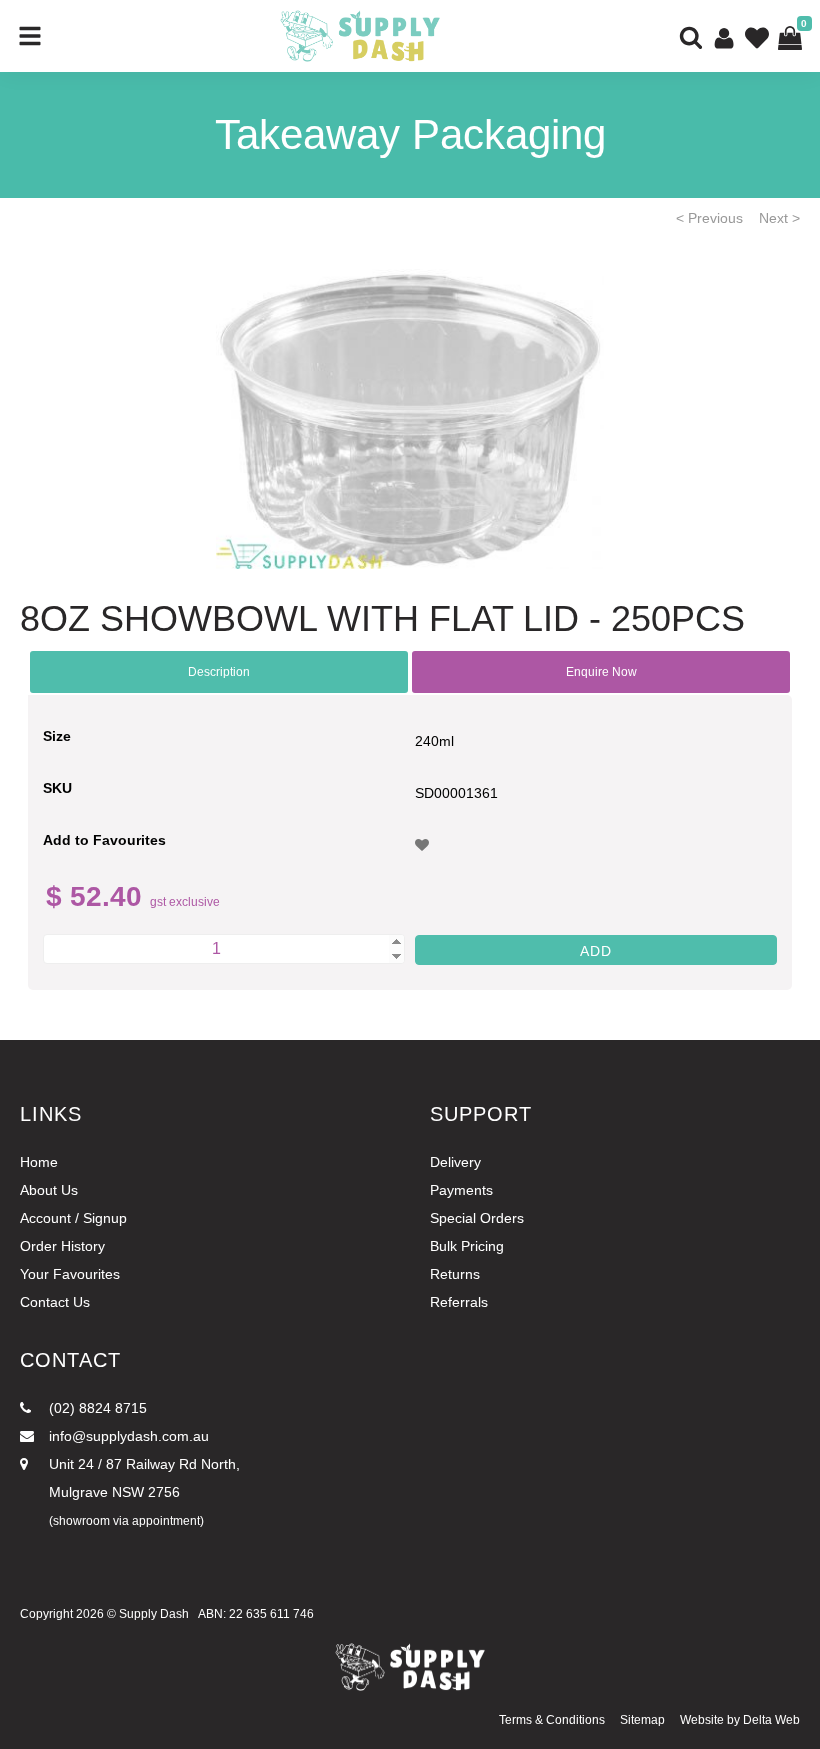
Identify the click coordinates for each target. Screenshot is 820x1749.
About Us (49, 1190)
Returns (455, 1274)
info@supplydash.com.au (127, 1436)
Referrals (459, 1302)
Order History (62, 1246)
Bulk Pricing (467, 1246)
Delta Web (771, 1720)
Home (39, 1162)
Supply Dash (154, 1614)
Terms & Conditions (552, 1720)
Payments (461, 1190)
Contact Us (55, 1302)
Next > (779, 218)
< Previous (709, 218)
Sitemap (642, 1720)
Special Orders (477, 1218)
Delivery (455, 1162)
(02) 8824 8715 (96, 1408)
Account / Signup (73, 1218)
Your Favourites (70, 1274)
